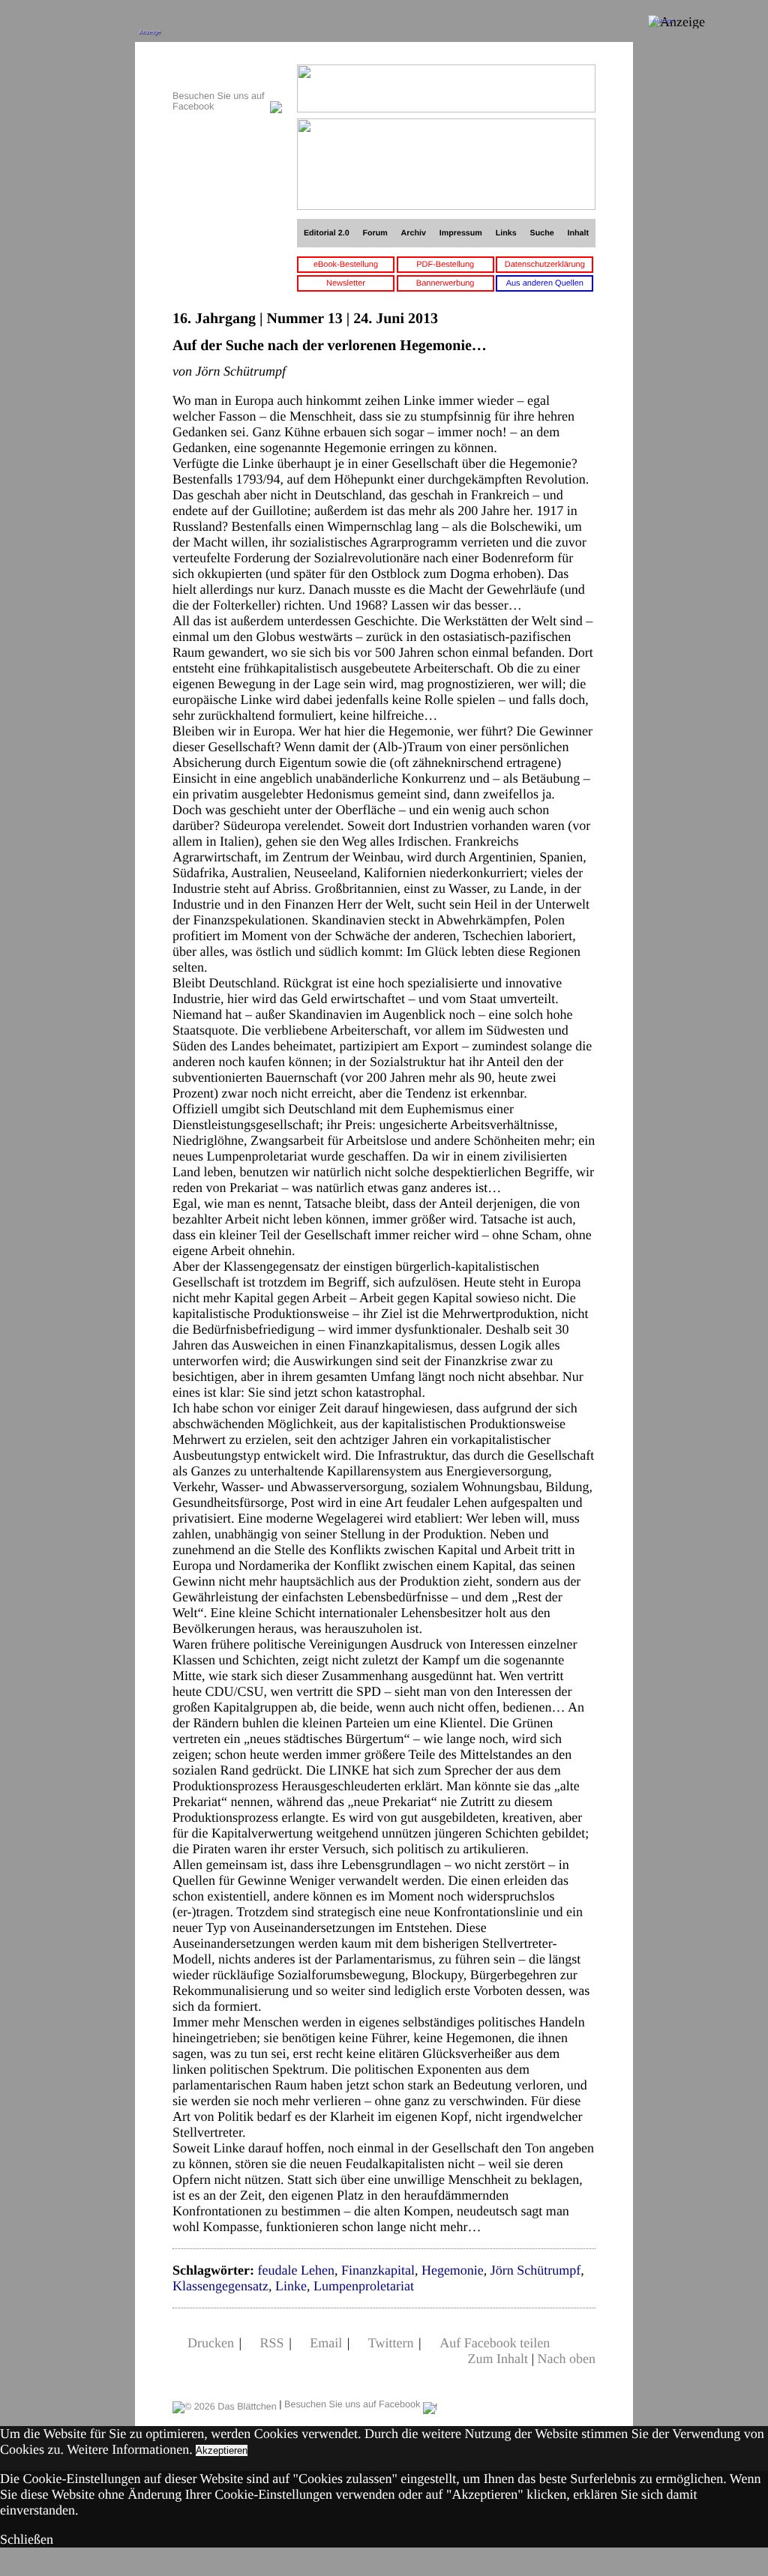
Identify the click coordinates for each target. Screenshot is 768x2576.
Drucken (211, 2343)
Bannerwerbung (445, 283)
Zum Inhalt (497, 2359)
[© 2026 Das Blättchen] (225, 2404)
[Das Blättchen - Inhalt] (227, 72)
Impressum (461, 233)
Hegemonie (453, 2270)
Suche (542, 233)
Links (506, 233)
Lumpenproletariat (364, 2286)
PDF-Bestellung (445, 265)
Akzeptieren (222, 2450)
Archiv (414, 233)
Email (326, 2343)
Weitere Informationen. (129, 2449)
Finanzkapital (378, 2270)
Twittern (391, 2343)
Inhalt (579, 233)
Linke (291, 2286)
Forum (375, 233)
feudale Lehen (295, 2270)
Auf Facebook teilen (495, 2343)
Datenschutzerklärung (545, 265)
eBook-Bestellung (346, 265)
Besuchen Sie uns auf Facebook (354, 2404)
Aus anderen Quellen (545, 283)
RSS (272, 2343)
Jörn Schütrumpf (536, 2270)
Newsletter (346, 283)
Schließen (27, 2539)
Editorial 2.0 (327, 233)
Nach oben (567, 2359)
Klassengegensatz (220, 2286)
